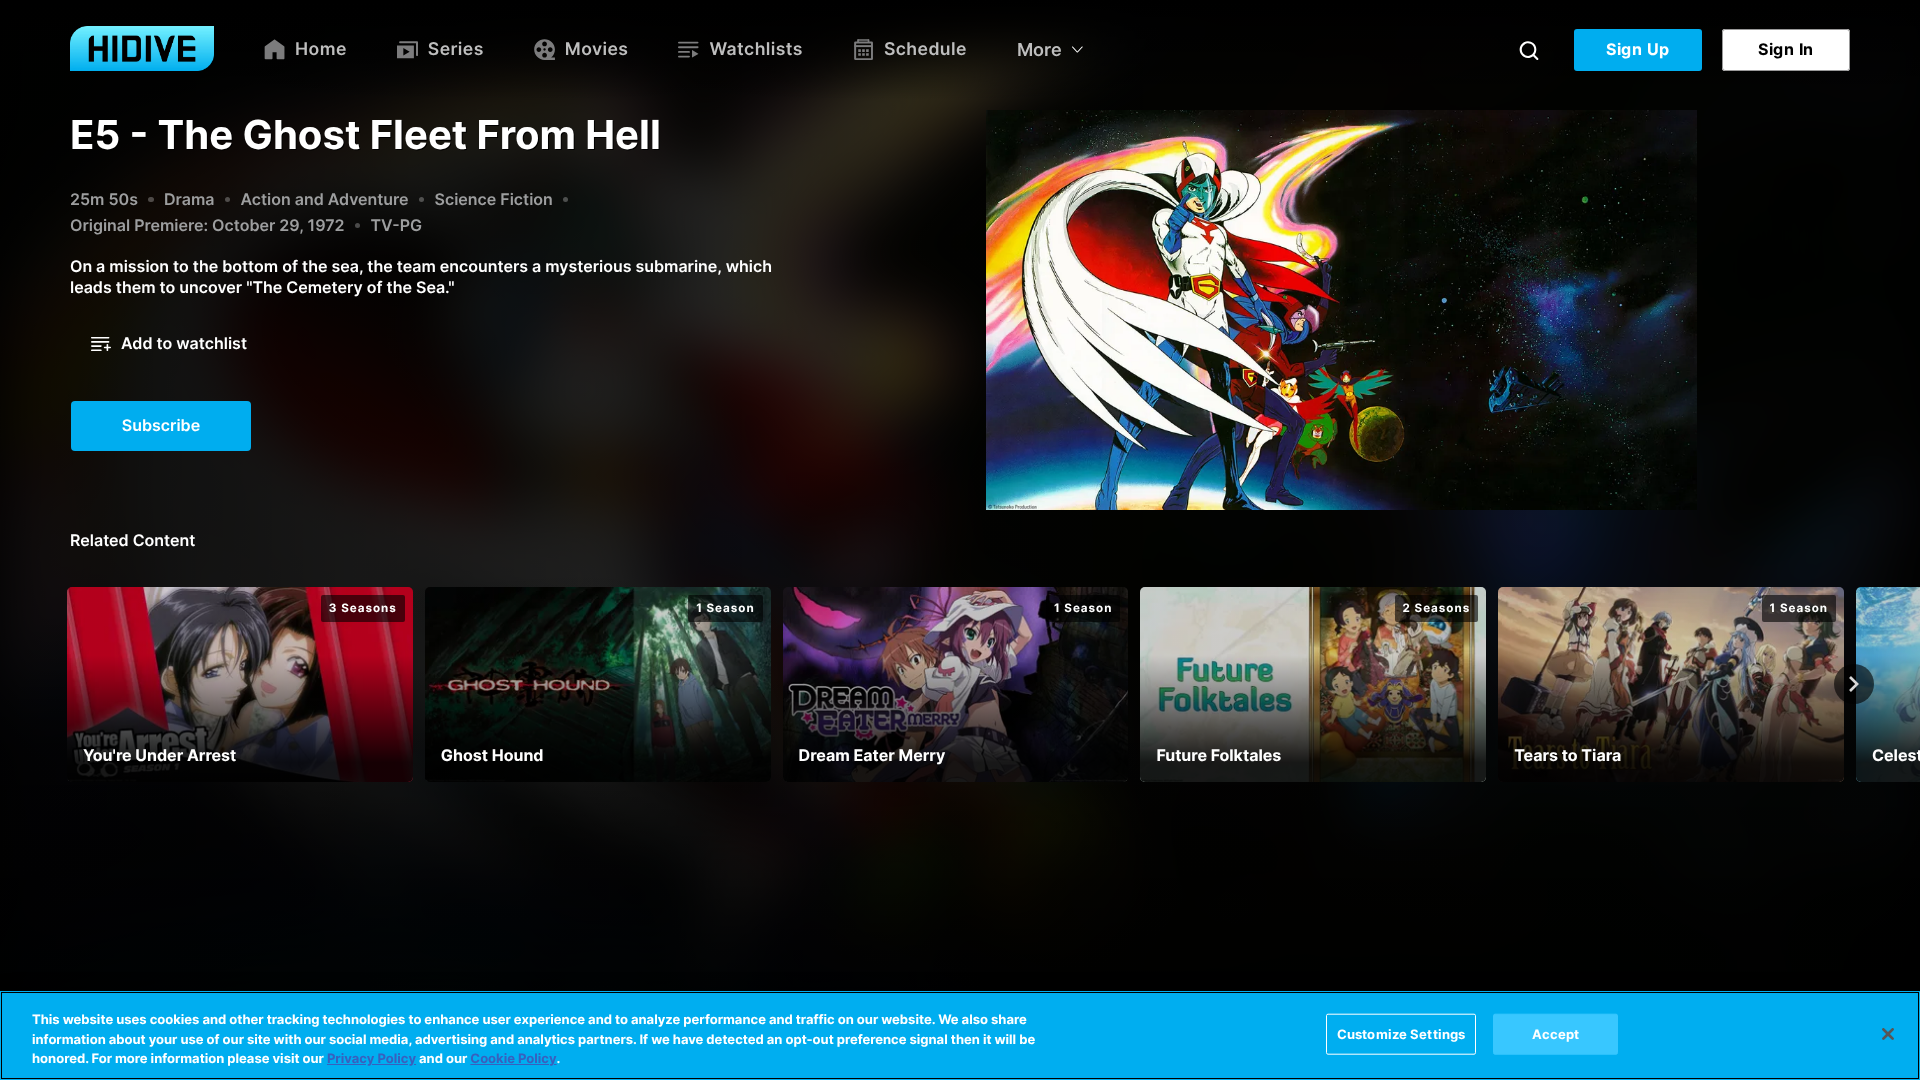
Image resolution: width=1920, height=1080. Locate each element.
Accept (1556, 1033)
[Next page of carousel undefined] (1854, 684)
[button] (169, 344)
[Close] (1888, 1034)
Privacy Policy (371, 1059)
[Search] (1529, 50)
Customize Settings (1401, 1033)
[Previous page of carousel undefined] (66, 684)
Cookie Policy (513, 1059)
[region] (960, 1035)
